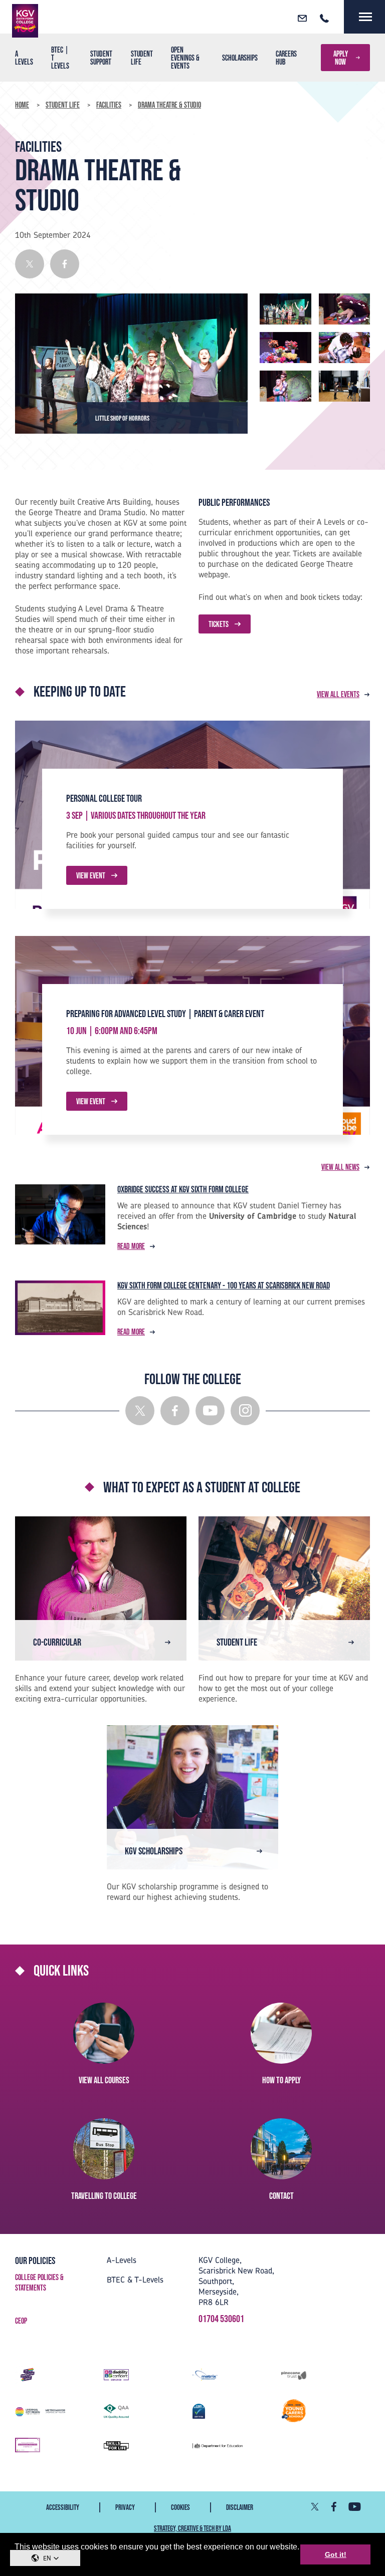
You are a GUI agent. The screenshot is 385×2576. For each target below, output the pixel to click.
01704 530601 (221, 2319)
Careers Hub (286, 58)
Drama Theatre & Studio (169, 105)
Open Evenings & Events (185, 58)
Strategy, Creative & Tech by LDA (192, 2528)
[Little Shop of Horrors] (285, 308)
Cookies (180, 2507)
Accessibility (63, 2507)
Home (22, 105)
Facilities (109, 105)
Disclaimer (240, 2507)
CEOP (21, 2321)
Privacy (125, 2507)
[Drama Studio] (345, 385)
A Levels (24, 58)
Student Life (63, 105)
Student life (142, 58)
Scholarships (240, 58)
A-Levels (122, 2260)
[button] (45, 2558)
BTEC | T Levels (60, 58)
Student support (101, 58)
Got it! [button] (336, 2554)
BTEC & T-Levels (135, 2280)
